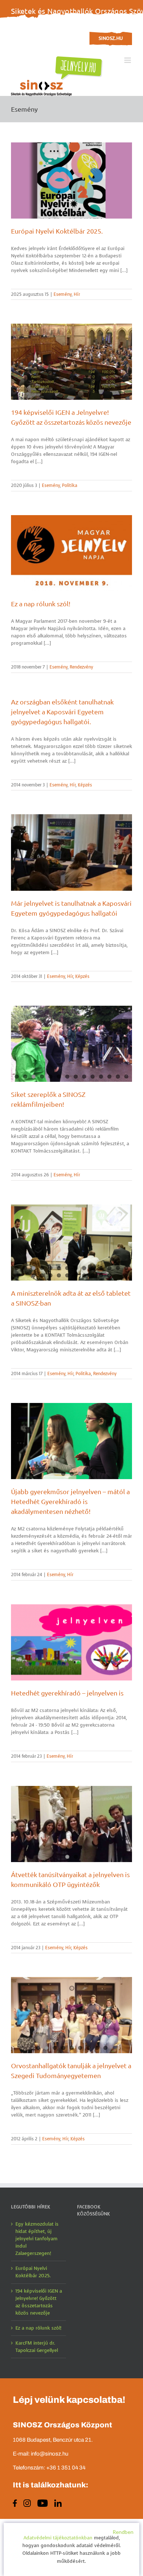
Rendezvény (81, 667)
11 (101, 1077)
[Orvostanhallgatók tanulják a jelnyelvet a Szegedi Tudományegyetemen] (71, 2015)
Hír (77, 294)
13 (118, 1077)
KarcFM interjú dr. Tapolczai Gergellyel (37, 2347)
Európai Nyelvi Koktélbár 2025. (57, 231)
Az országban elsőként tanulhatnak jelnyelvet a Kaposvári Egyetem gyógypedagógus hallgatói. (62, 712)
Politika (70, 485)
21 (84, 1275)
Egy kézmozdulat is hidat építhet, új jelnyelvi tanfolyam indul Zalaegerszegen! (37, 2239)
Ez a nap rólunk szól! (41, 604)
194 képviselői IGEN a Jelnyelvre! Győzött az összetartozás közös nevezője (39, 2302)
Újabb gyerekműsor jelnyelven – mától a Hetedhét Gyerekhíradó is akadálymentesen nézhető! (70, 1501)
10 (93, 1077)
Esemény (63, 294)
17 (50, 1275)
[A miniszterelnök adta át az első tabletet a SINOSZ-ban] (71, 1243)
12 (109, 1077)
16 (42, 1275)
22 (93, 1275)
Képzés (85, 785)
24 (109, 1275)
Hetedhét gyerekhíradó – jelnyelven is (67, 1693)
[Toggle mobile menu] (128, 60)
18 (59, 1275)
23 (101, 1275)
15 (34, 1275)
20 (76, 1275)
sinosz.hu (111, 38)
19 (67, 1275)
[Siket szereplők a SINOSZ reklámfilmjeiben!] (71, 1044)
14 (126, 1077)
